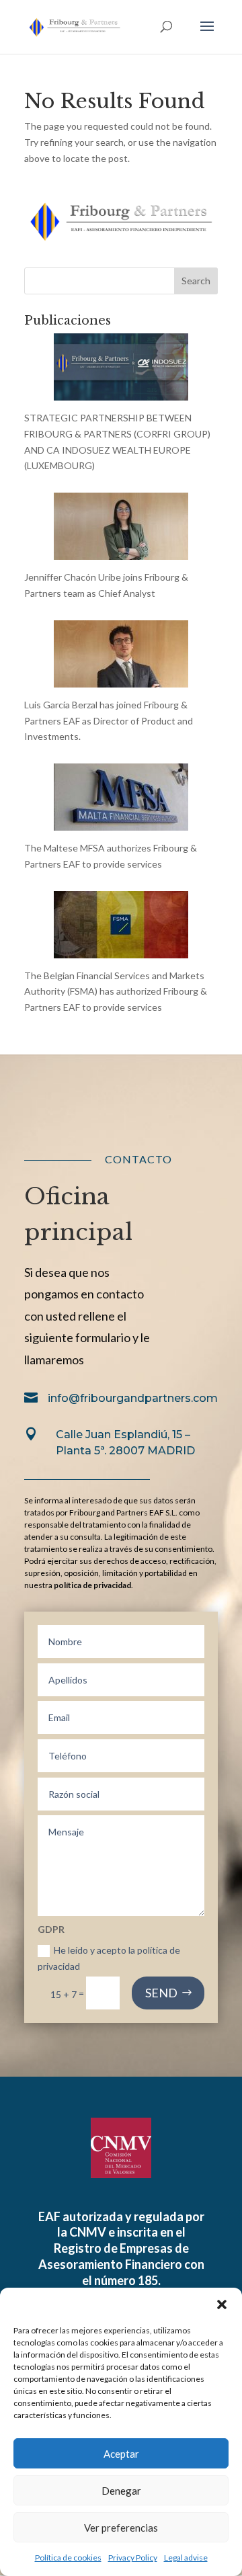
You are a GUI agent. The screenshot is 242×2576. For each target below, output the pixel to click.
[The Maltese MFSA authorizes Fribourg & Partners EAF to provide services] (121, 822)
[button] (222, 2304)
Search (196, 281)
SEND (161, 1993)
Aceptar (121, 2454)
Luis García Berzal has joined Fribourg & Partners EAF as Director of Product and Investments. (109, 721)
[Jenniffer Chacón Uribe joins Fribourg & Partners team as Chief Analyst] (121, 551)
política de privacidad (92, 1585)
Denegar (121, 2491)
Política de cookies (68, 2558)
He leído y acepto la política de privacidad (109, 1958)
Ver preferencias (121, 2528)
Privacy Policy (133, 2558)
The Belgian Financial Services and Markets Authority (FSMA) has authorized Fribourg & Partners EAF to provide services (116, 992)
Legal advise (186, 2558)
